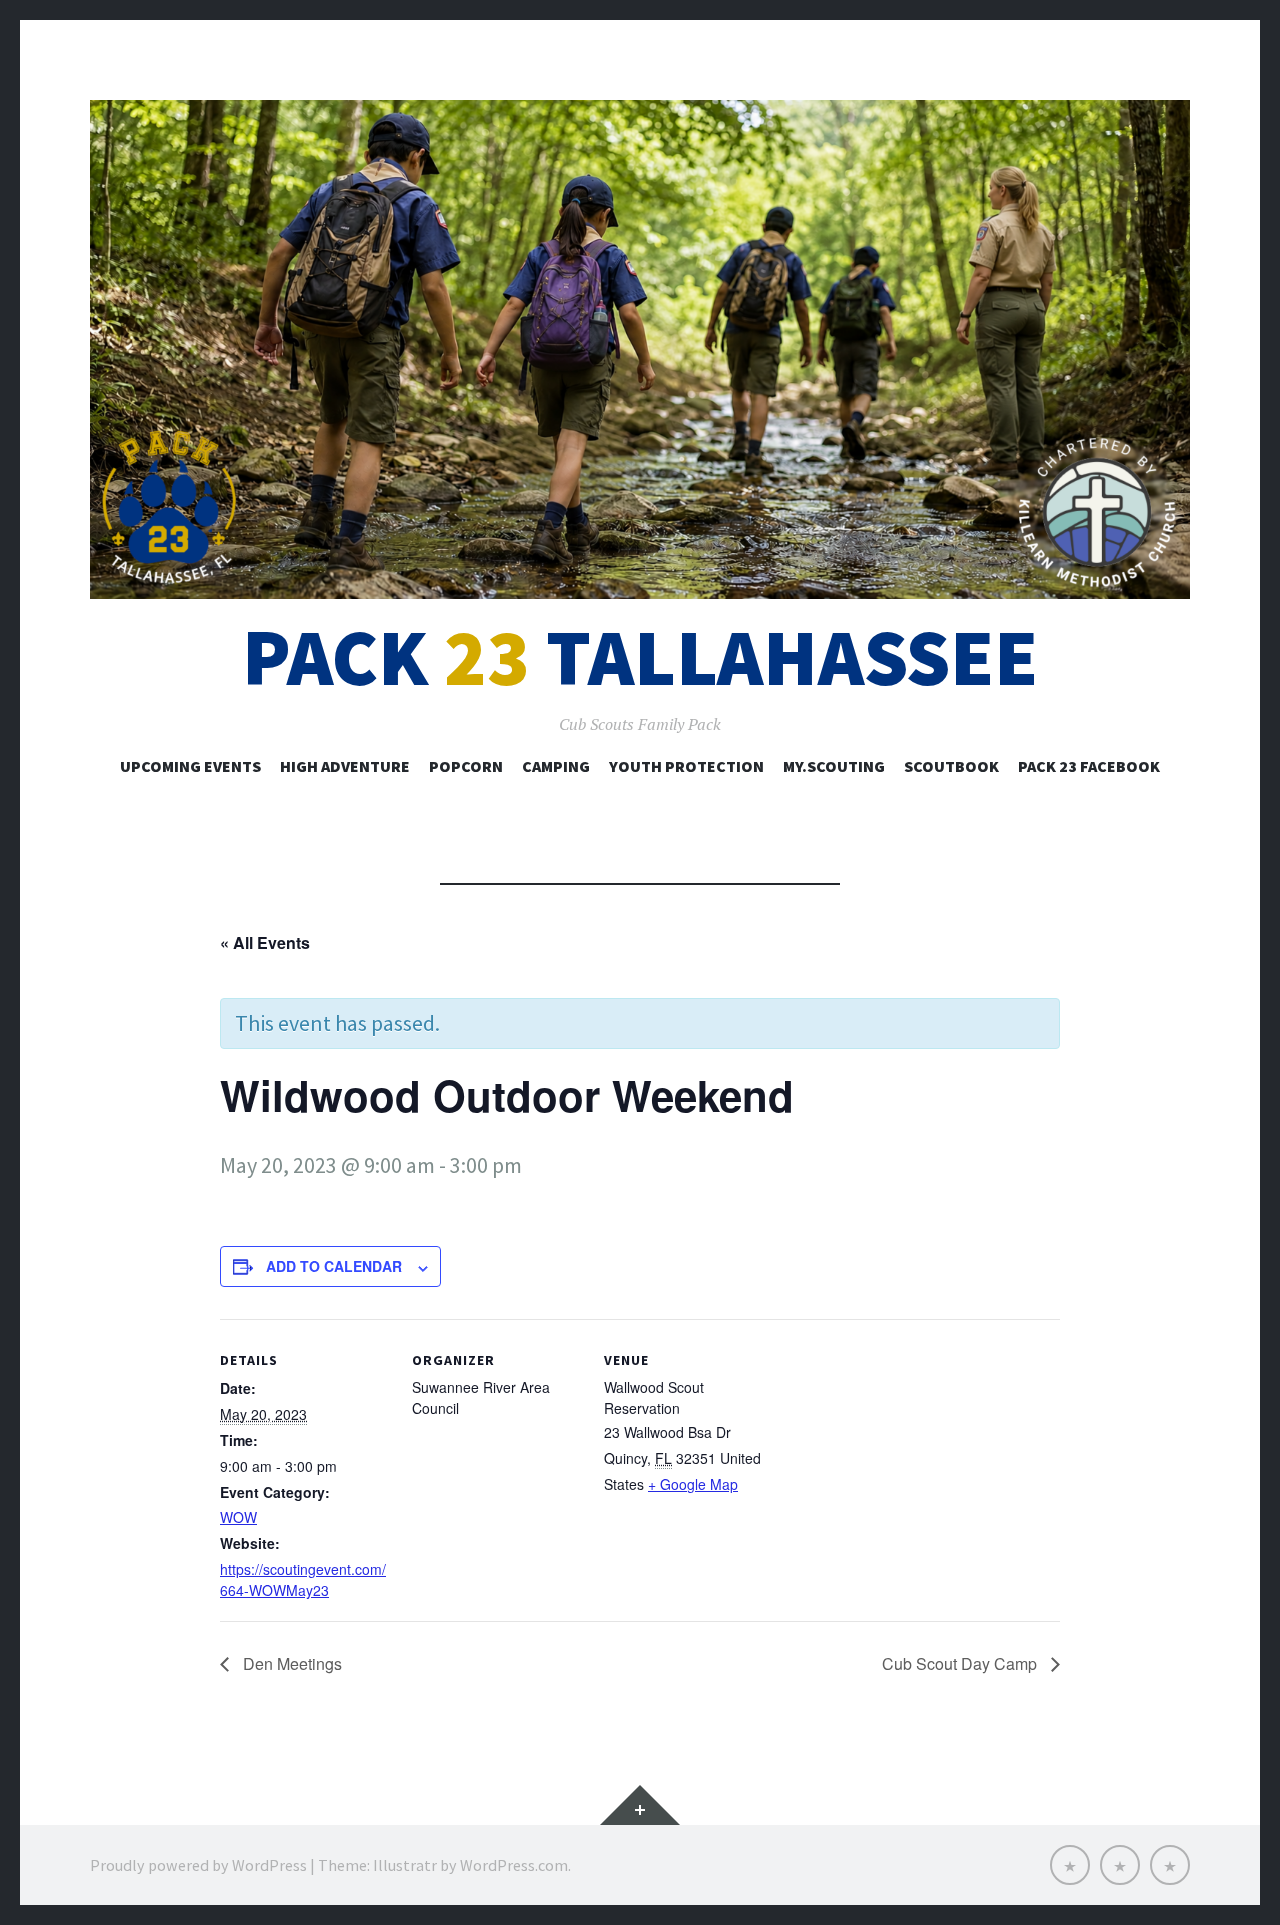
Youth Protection (686, 766)
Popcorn (466, 766)
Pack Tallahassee (640, 657)
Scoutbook (951, 766)
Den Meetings (290, 1663)
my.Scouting (834, 766)
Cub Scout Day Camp (961, 1663)
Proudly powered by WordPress (198, 1865)
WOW (238, 1517)
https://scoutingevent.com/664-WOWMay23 (303, 1579)
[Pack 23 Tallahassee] (640, 349)
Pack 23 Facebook (1089, 766)
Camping (556, 766)
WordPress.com (514, 1865)
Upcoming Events (190, 766)
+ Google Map (693, 1484)
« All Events (265, 942)
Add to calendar (334, 1266)
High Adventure (345, 766)
